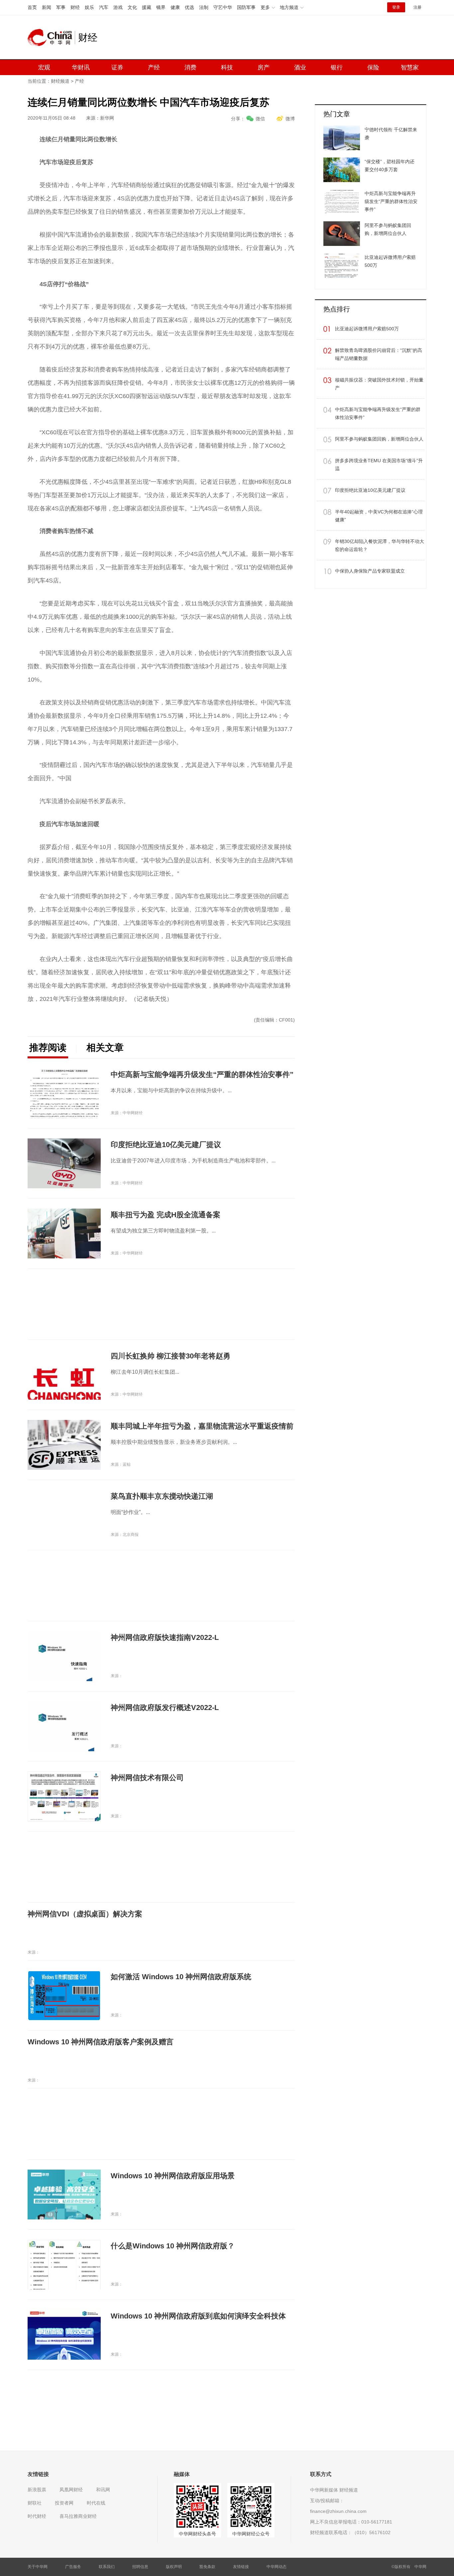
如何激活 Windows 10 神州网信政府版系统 (181, 1977)
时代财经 (37, 2516)
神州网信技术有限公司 (147, 1778)
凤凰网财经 (71, 2490)
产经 (154, 67)
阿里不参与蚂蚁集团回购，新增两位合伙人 (379, 439)
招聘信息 (140, 2567)
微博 (290, 119)
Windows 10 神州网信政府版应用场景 (173, 2176)
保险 (373, 67)
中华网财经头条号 (197, 2534)
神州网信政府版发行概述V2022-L (165, 1708)
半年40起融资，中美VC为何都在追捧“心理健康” (379, 516)
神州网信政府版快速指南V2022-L (165, 1637)
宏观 (44, 67)
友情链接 (241, 2567)
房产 (264, 67)
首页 (32, 7)
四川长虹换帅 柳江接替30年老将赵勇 (170, 1356)
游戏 (118, 7)
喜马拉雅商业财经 (78, 2516)
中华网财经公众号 (251, 2534)
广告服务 (73, 2567)
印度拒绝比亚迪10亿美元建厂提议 (166, 1145)
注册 (417, 7)
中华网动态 (277, 2567)
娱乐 (89, 7)
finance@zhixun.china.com (338, 2511)
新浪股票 (37, 2490)
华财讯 (81, 67)
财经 (75, 7)
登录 (396, 7)
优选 (189, 7)
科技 (227, 67)
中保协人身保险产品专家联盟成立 (370, 571)
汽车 (104, 7)
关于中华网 (38, 2567)
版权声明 (174, 2567)
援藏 (147, 7)
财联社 (35, 2503)
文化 (132, 7)
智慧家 (410, 67)
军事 (61, 7)
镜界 (161, 7)
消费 (190, 67)
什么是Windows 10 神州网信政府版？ (173, 2246)
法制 (204, 7)
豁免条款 (207, 2567)
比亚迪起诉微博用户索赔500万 (367, 329)
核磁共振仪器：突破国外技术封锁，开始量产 (379, 384)
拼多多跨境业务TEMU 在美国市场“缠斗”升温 (379, 465)
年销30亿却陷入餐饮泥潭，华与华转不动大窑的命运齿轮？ (380, 545)
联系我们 (107, 2567)
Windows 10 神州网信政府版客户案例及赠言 (101, 2042)
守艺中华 (223, 7)
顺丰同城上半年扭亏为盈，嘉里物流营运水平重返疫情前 (202, 1426)
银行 (337, 67)
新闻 (47, 7)
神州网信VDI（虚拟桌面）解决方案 (85, 1914)
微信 (260, 119)
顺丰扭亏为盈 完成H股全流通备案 (166, 1215)
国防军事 (246, 7)
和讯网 (103, 2490)
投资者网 (64, 2503)
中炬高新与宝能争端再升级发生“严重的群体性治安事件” (202, 1074)
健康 (175, 7)
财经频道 (60, 81)
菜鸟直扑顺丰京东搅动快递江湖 (162, 1496)
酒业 (300, 67)
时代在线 (96, 2503)
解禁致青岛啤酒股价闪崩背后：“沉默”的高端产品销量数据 (379, 354)
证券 (117, 67)
